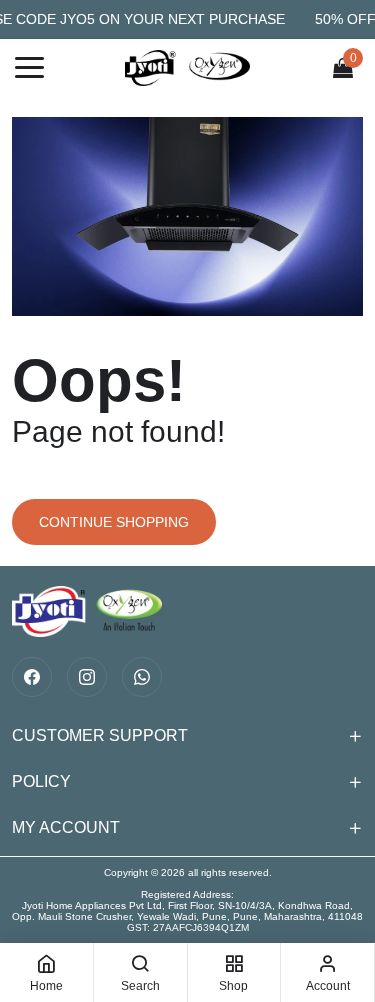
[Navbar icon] (29, 68)
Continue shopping (114, 522)
